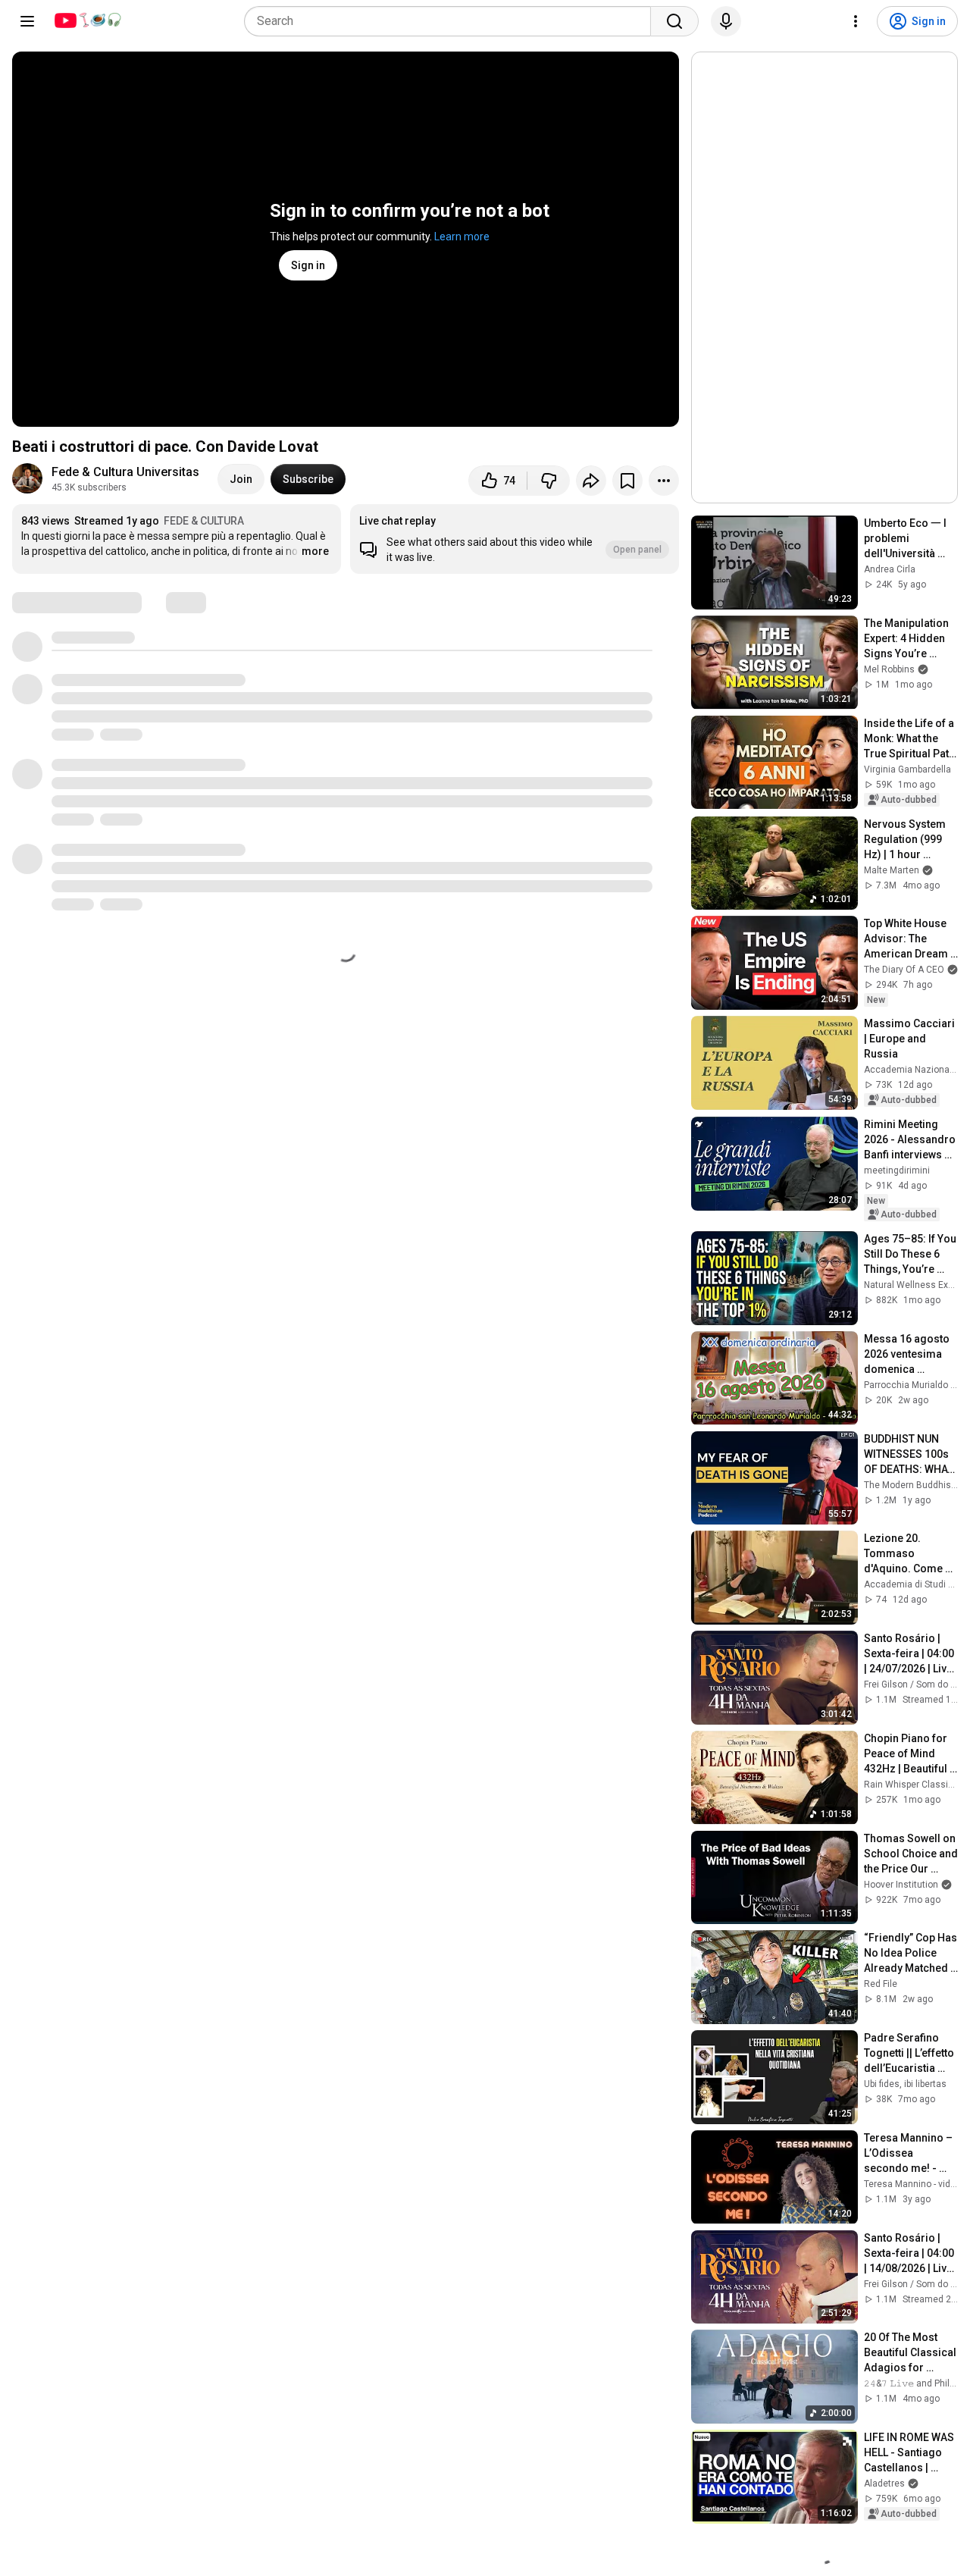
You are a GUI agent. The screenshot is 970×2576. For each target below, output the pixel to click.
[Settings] (856, 21)
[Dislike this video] (549, 481)
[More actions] (664, 481)
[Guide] (27, 21)
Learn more (462, 237)
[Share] (591, 481)
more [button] (315, 551)
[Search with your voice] (726, 21)
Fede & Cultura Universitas (125, 472)
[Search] (674, 21)
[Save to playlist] (627, 481)
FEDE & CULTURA (204, 521)
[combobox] (452, 21)
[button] (515, 539)
